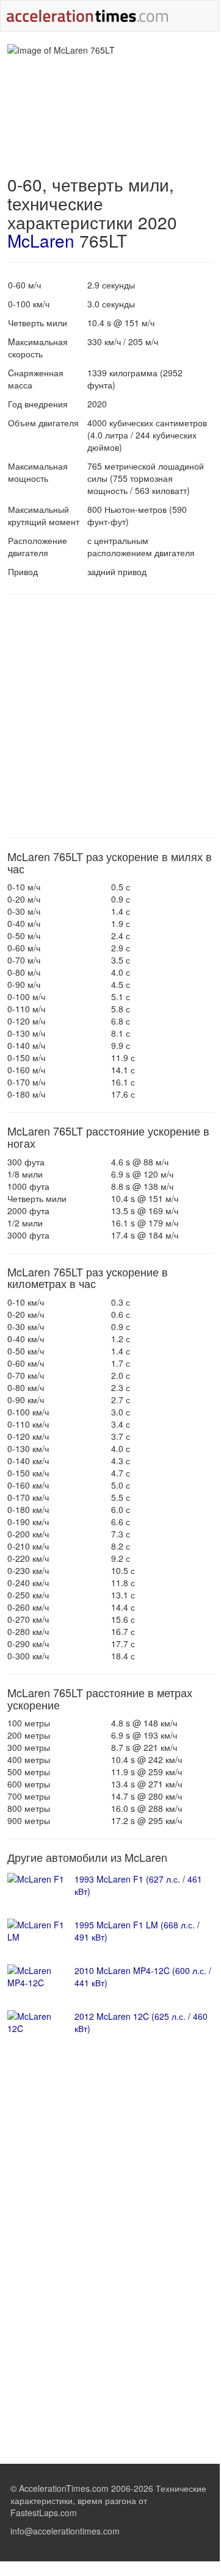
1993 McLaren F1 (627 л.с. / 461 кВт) (138, 1885)
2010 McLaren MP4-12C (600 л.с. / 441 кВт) (143, 1977)
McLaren (41, 240)
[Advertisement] (110, 716)
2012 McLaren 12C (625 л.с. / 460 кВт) (141, 2022)
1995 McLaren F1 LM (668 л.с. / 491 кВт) (137, 1931)
